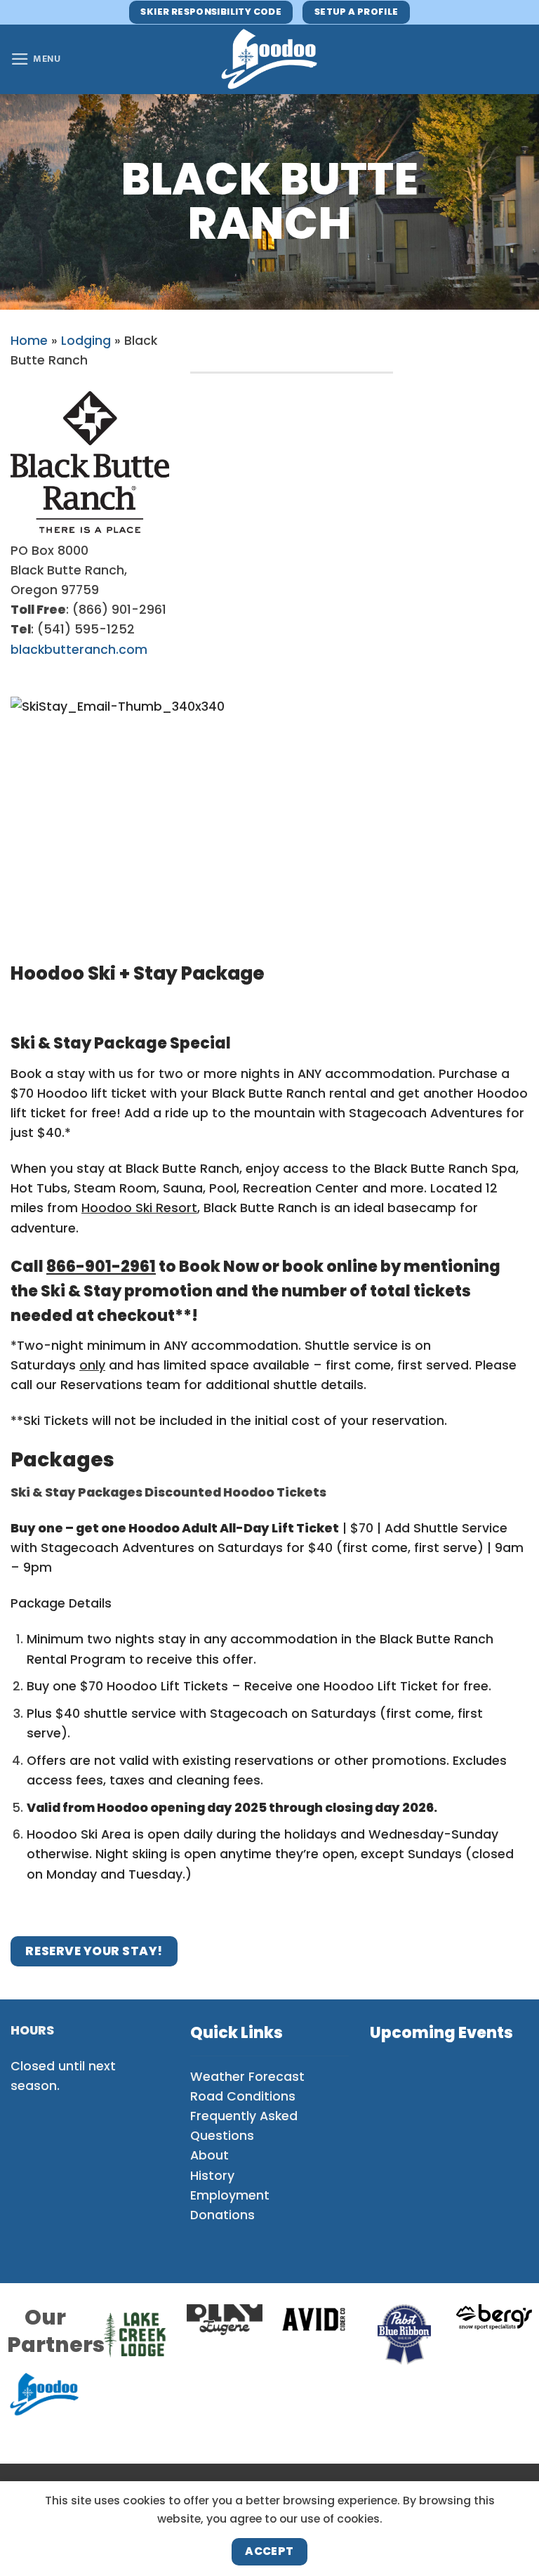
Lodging (86, 341)
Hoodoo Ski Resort (139, 1208)
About (209, 2155)
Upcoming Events (441, 2033)
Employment (230, 2195)
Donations (222, 2215)
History (212, 2176)
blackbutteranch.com (79, 650)
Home (29, 341)
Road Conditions (243, 2096)
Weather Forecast (247, 2077)
